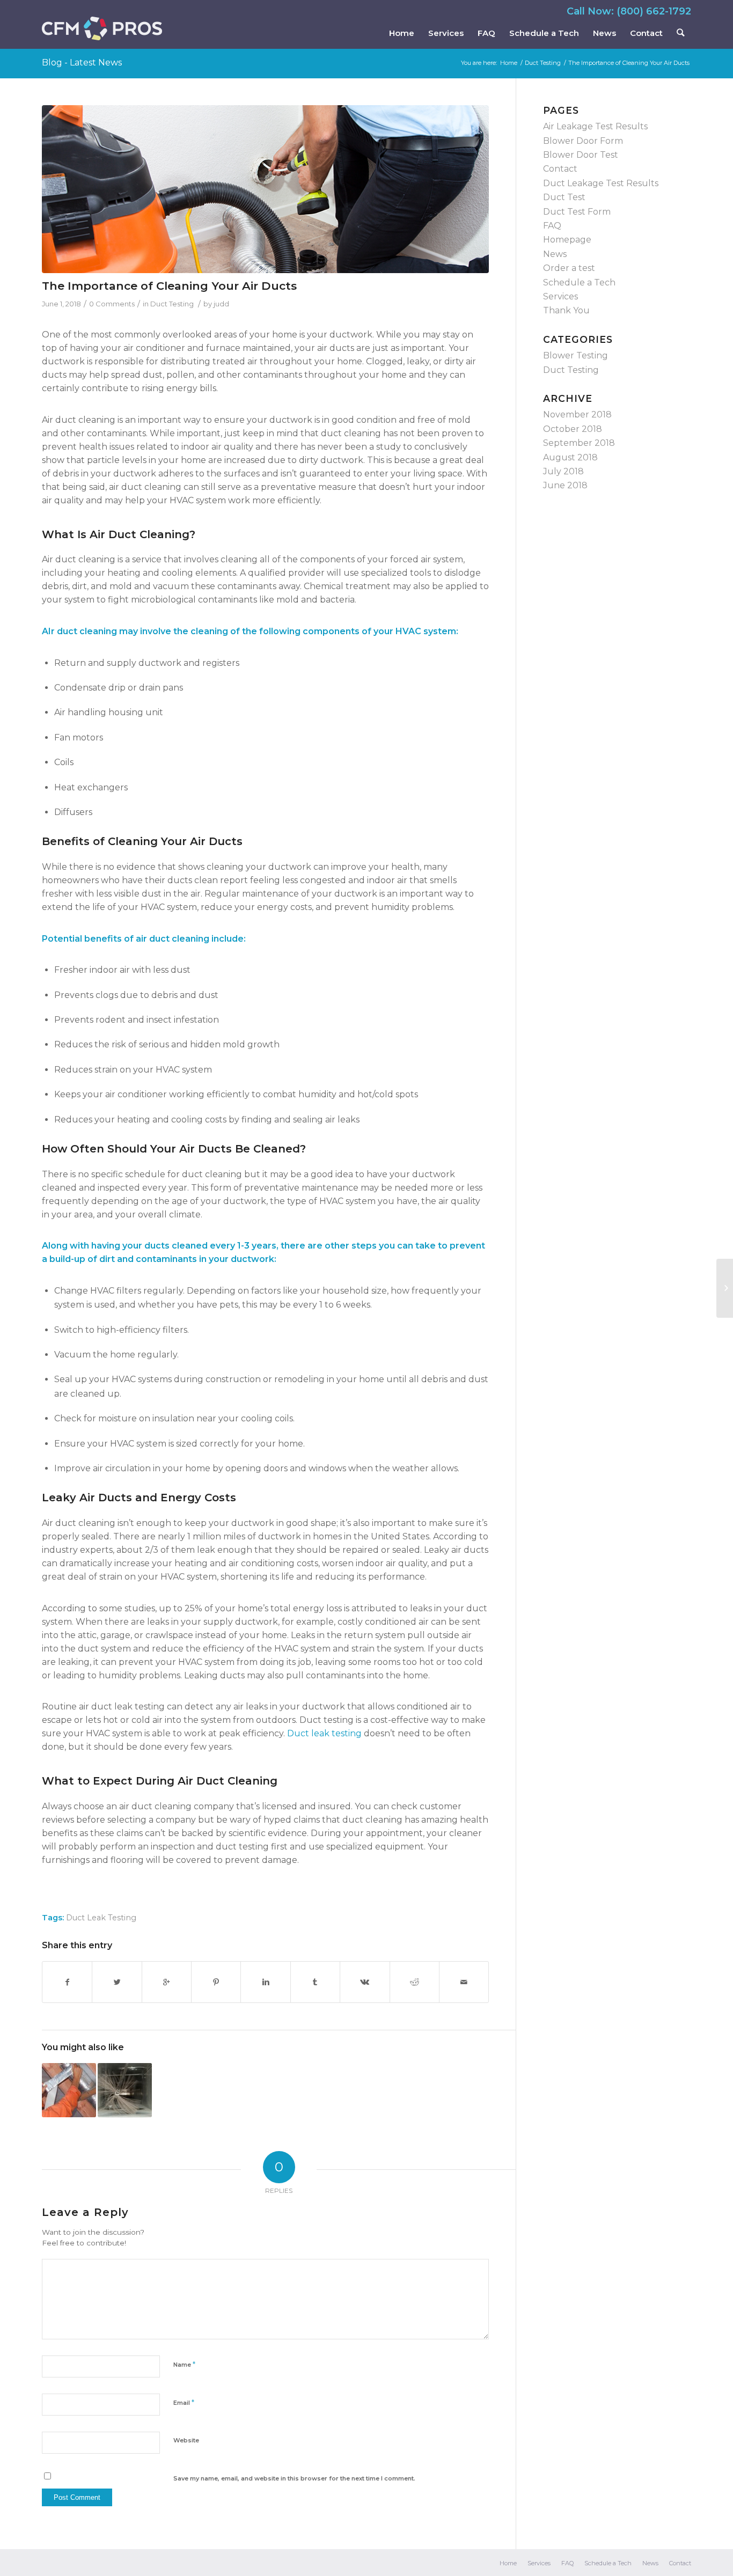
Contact (560, 169)
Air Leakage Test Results (595, 126)
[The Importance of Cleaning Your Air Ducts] (265, 189)
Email (184, 2402)
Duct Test (564, 197)
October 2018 (573, 429)
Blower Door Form (583, 141)
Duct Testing (543, 63)
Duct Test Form (577, 212)
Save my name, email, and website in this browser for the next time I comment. (294, 2478)
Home (509, 63)
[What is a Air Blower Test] (725, 1288)
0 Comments (112, 304)
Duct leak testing (324, 1733)
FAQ (552, 226)
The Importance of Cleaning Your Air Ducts (169, 286)
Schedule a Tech (579, 282)
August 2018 (570, 457)
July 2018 (563, 471)
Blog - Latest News (82, 63)
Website (186, 2440)
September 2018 (579, 443)
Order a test (569, 268)
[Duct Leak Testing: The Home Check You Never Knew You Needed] (69, 2090)
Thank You (566, 310)
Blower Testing (576, 355)
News (555, 254)
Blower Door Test (581, 155)
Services (560, 296)
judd (221, 304)
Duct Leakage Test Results (601, 183)
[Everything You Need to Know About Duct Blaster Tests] (125, 2090)
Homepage (567, 240)
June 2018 (565, 485)
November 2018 (577, 414)
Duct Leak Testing (101, 1918)
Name (184, 2364)
